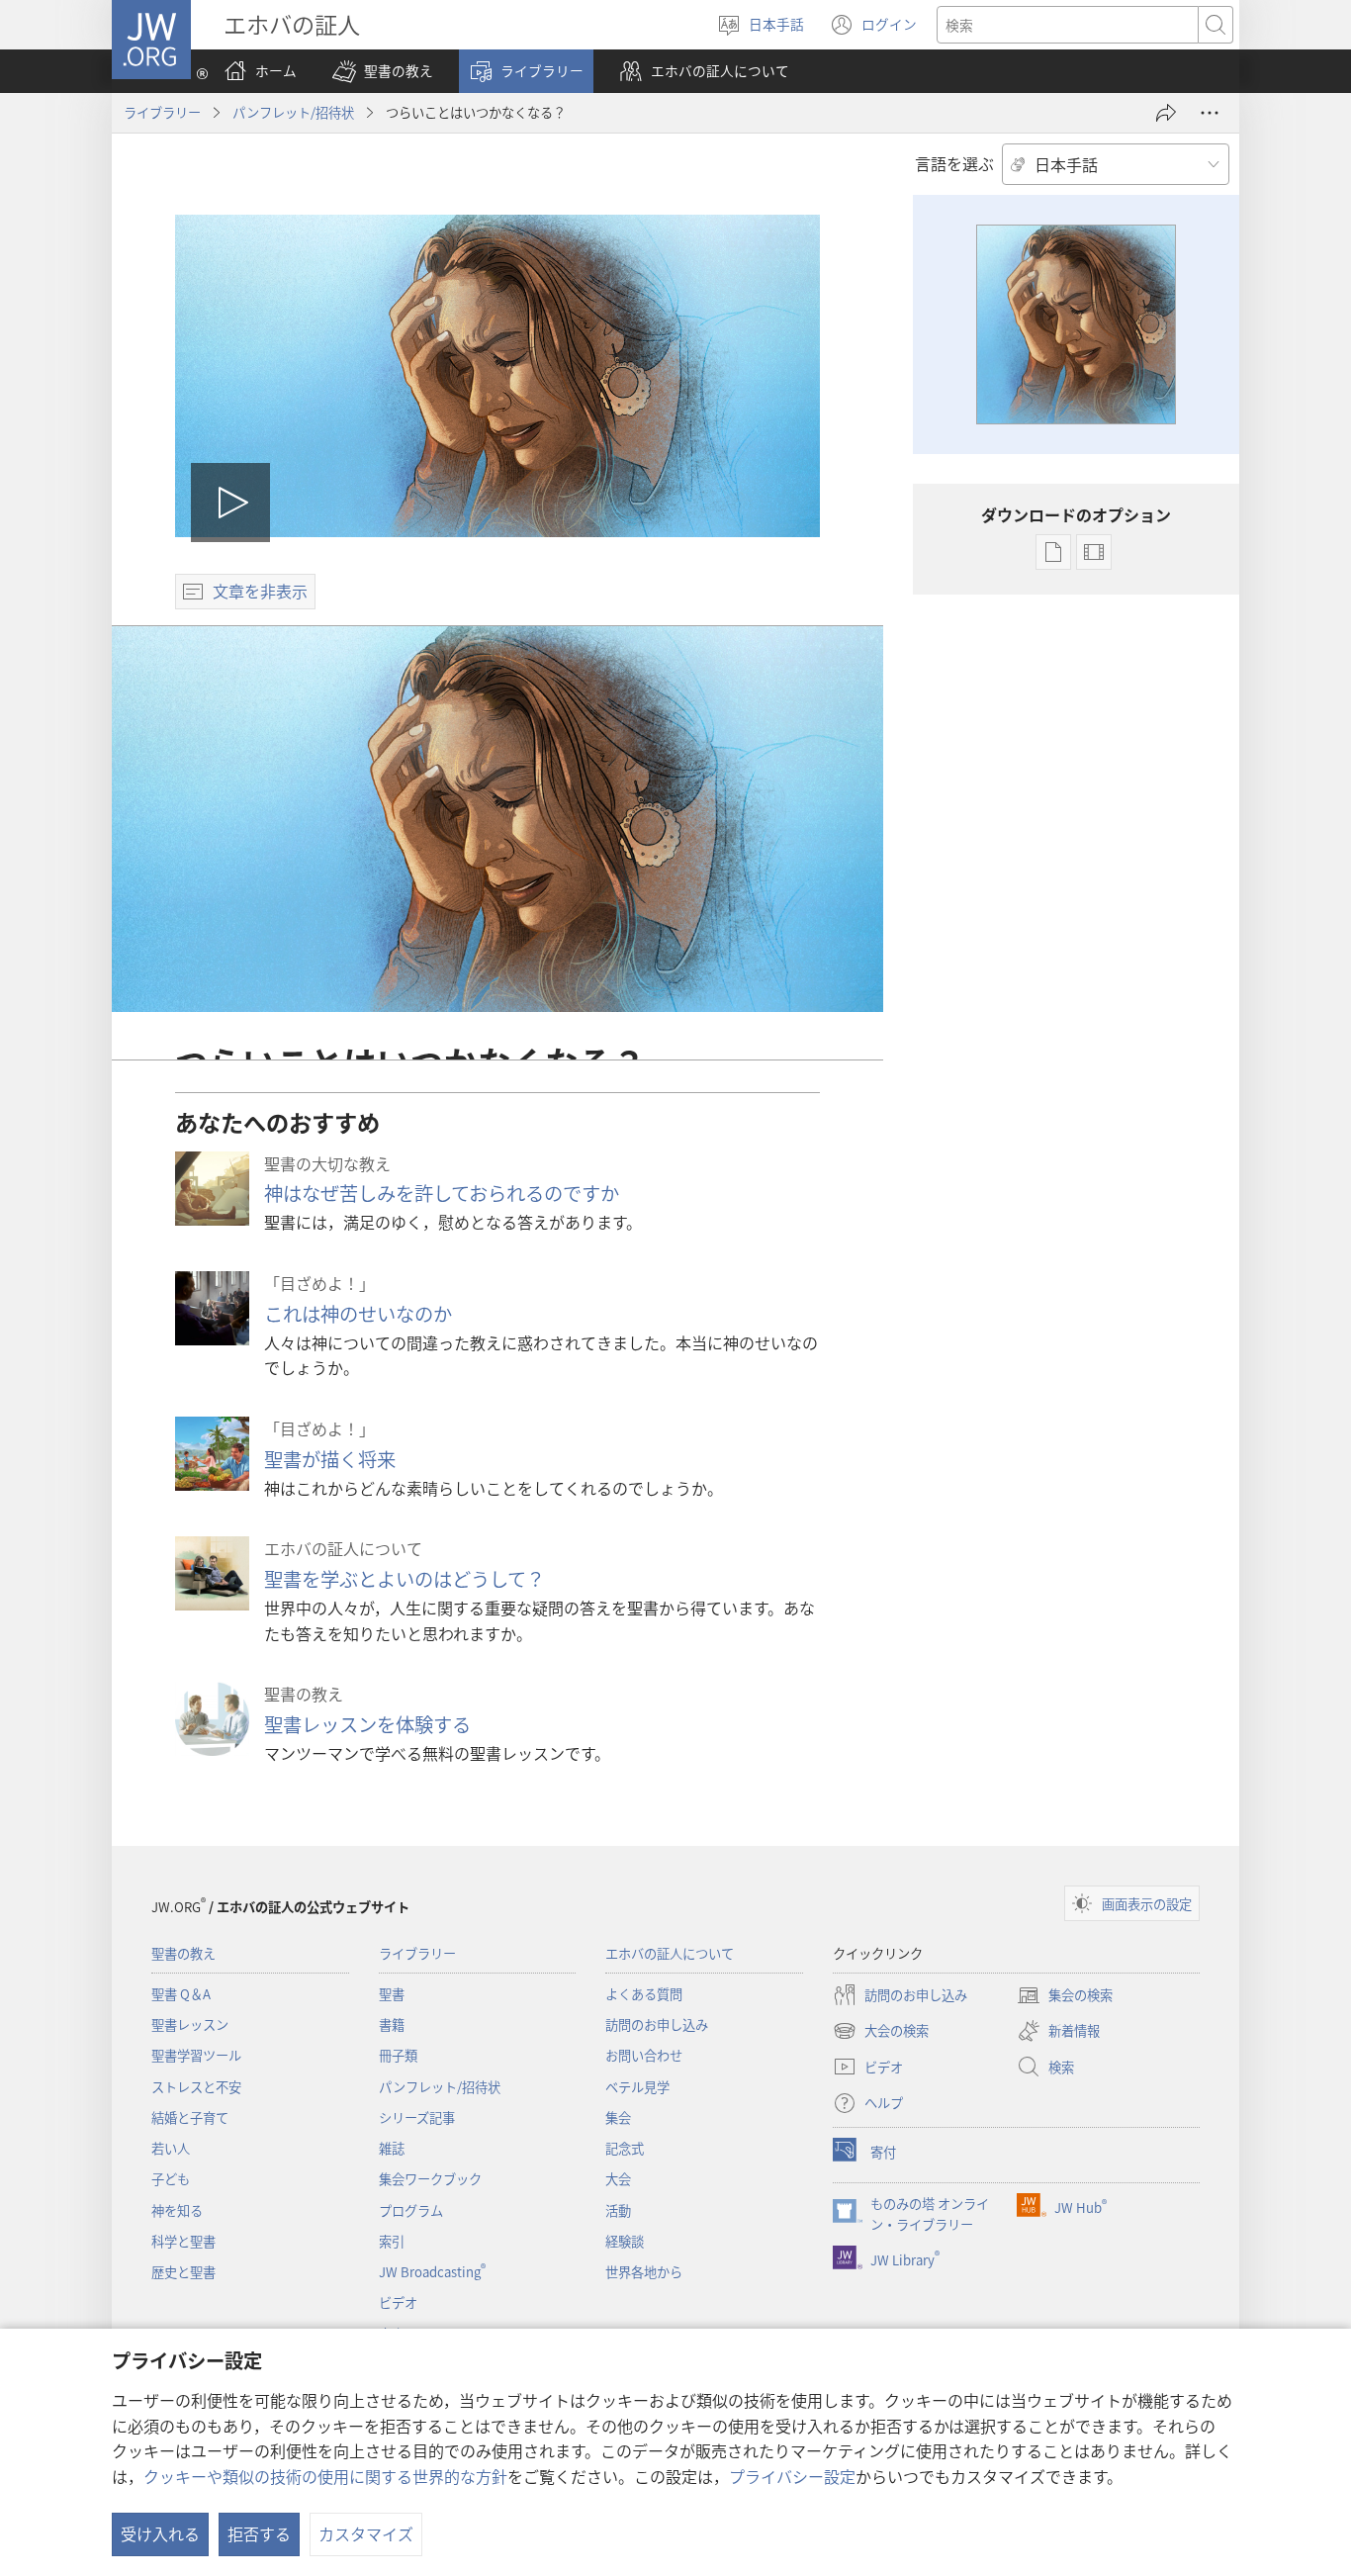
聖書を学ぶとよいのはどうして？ (405, 1579)
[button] (383, 71)
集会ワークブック (430, 2179)
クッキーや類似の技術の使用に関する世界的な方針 (325, 2476)
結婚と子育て (190, 2117)
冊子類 (398, 2055)
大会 (618, 2179)
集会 (618, 2117)
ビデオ (398, 2302)
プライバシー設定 (792, 2476)
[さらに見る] (1210, 113)
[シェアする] (1166, 113)
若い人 (171, 2148)
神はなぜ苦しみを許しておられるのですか (442, 1193)
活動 (618, 2210)
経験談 (625, 2241)
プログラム (411, 2210)
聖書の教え (183, 1953)
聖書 (392, 1994)
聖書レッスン (190, 2024)
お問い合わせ (644, 2055)
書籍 (392, 2024)
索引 (392, 2241)
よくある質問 (644, 1994)
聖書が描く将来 (330, 1459)
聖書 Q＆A (181, 1994)
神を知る (177, 2210)
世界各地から (644, 2272)
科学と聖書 (183, 2241)
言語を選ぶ (954, 163)
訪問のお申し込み (657, 2024)
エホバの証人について (670, 1953)
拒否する (259, 2533)
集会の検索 (1065, 1996)
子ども (171, 2179)
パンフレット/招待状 (293, 112)
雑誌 (392, 2148)
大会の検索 (881, 2032)
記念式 (625, 2148)
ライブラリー (162, 112)
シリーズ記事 (417, 2117)
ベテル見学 (637, 2087)
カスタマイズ (366, 2533)
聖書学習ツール (196, 2055)
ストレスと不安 (196, 2087)
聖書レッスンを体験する (367, 1724)
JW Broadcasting (432, 2272)
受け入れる (160, 2533)
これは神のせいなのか (358, 1314)
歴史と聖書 (183, 2272)
